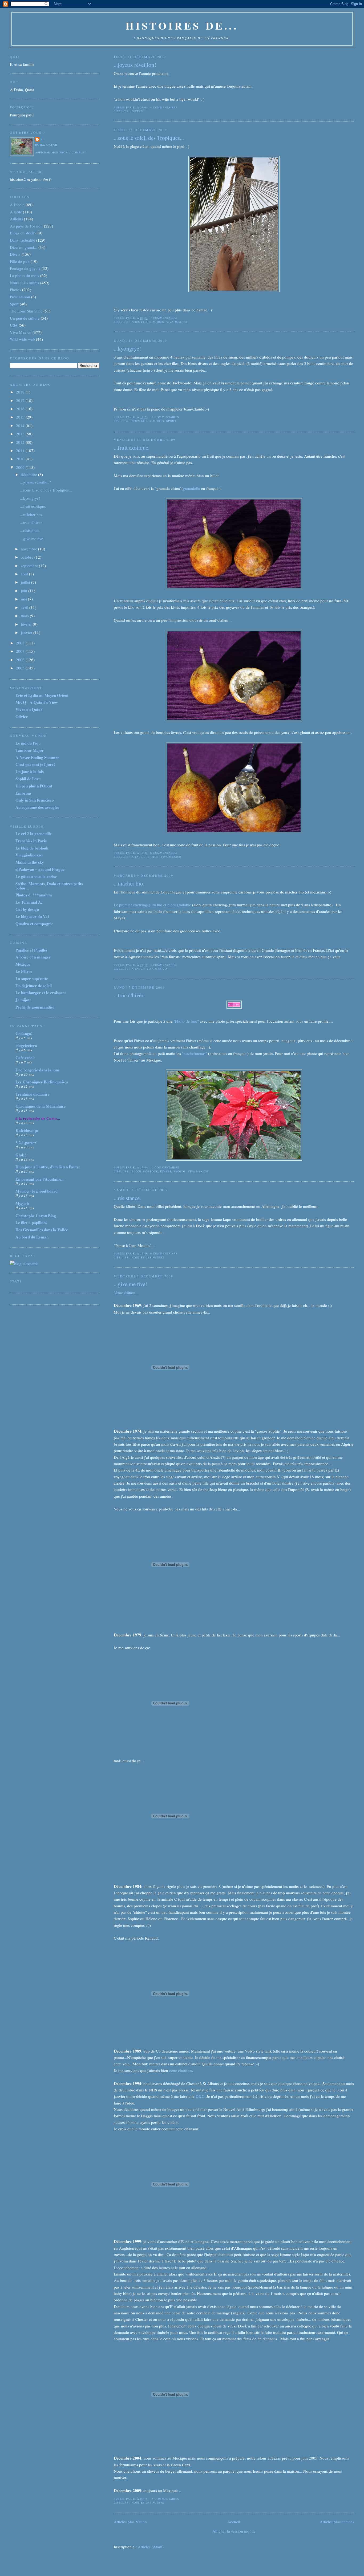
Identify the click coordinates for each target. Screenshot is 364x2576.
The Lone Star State (26, 311)
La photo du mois (25, 275)
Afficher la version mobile (234, 2531)
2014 (21, 425)
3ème (118, 1293)
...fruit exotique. (132, 448)
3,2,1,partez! (27, 1143)
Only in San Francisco (35, 800)
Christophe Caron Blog (36, 1216)
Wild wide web (22, 339)
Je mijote (23, 1000)
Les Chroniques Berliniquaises (42, 1082)
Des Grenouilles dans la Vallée (42, 1230)
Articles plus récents (131, 2522)
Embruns (23, 793)
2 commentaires (164, 965)
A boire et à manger (33, 957)
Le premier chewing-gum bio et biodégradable (152, 905)
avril (25, 607)
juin (25, 591)
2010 (21, 459)
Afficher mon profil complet (61, 152)
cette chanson (180, 2070)
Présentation (20, 297)
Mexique (23, 964)
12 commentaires (165, 417)
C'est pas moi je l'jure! (35, 764)
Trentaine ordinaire (33, 1094)
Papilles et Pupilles (31, 950)
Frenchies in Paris (31, 841)
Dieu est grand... (24, 247)
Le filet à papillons (31, 1222)
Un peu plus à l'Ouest (34, 786)
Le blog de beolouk (32, 848)
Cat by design (27, 909)
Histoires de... (182, 25)
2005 (21, 668)
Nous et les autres (148, 322)
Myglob (22, 1203)
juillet (26, 582)
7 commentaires (164, 318)
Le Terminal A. (29, 902)
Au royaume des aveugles (37, 807)
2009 (21, 467)
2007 (21, 651)
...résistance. (127, 1198)
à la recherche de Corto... (38, 1118)
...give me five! (130, 1284)
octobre (28, 557)
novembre (29, 549)
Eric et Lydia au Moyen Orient (42, 695)
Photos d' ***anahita (34, 895)
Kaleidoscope (27, 1130)
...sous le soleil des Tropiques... (149, 138)
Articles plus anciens (337, 2522)
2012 (21, 442)
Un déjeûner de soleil (34, 986)
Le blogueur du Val (32, 916)
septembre (30, 566)
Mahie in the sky (30, 862)
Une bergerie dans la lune (38, 1070)
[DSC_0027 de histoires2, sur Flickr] (234, 290)
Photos (153, 857)
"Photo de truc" (186, 1021)
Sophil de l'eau (28, 779)
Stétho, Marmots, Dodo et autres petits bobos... (49, 886)
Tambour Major (30, 750)
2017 (21, 400)
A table (138, 857)
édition (130, 1293)
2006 (21, 660)
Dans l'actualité (23, 240)
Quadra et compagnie (34, 924)
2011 (21, 450)
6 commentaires (164, 853)
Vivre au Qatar (29, 709)
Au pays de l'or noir (26, 226)
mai (24, 599)
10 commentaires (165, 1167)
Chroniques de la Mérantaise (41, 1106)
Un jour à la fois (30, 771)
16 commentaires (165, 2499)
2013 (21, 434)
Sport (171, 421)
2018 (21, 392)
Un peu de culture (25, 318)
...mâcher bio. (129, 883)
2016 (21, 409)
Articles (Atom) (151, 2547)
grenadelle (191, 488)
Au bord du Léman (32, 1237)
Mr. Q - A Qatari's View (37, 702)
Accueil (234, 2522)
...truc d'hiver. (129, 995)
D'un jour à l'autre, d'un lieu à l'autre (48, 1167)
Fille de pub (20, 261)
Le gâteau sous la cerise (36, 876)
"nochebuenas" (195, 1053)
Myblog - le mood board (37, 1191)
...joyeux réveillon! (135, 65)
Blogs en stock (145, 1171)
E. (42, 139)
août (25, 574)
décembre (29, 474)
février (27, 624)
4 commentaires (164, 107)
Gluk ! (21, 1155)
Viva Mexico (176, 322)
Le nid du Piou (28, 743)
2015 (21, 417)
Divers (137, 111)
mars (25, 616)
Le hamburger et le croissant (41, 993)
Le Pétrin (24, 971)
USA (14, 325)
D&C (200, 2096)
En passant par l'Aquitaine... (40, 1179)
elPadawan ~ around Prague (40, 869)
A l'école (17, 205)
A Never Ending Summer (37, 757)
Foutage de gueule (25, 268)
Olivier (22, 717)
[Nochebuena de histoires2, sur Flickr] (234, 1159)
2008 (21, 643)
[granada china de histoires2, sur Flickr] (234, 588)
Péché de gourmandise (35, 1007)
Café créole (25, 1058)
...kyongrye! (127, 348)
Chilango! (24, 1033)
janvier (27, 632)
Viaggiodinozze (29, 855)
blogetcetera (26, 1045)
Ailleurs (16, 219)
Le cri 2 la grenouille (34, 834)
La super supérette (32, 978)
